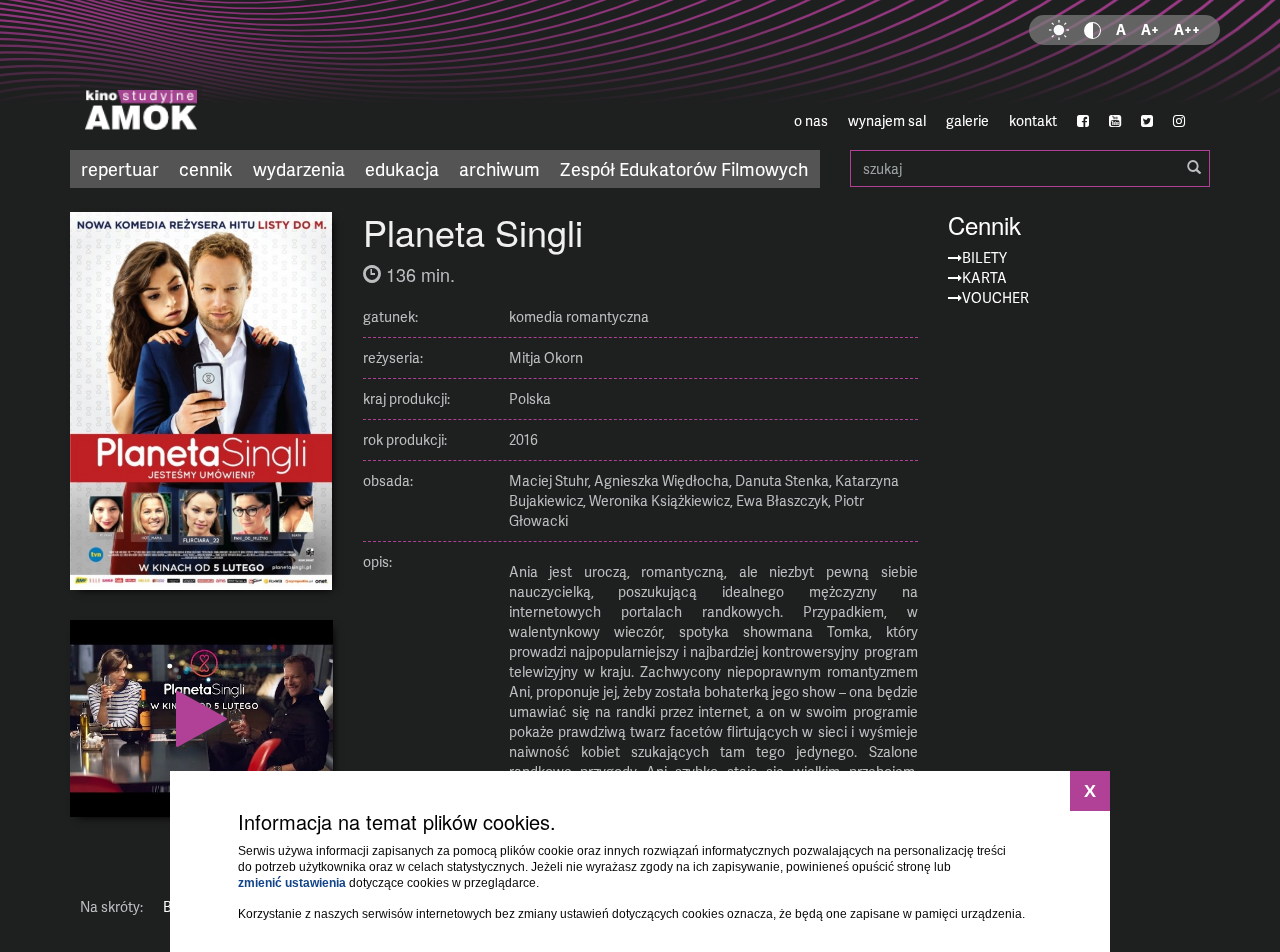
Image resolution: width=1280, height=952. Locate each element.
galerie (967, 120)
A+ (1150, 29)
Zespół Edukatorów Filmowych (684, 168)
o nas (811, 120)
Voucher (995, 297)
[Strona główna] (260, 75)
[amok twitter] (1147, 121)
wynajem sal (887, 120)
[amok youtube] (1115, 121)
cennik (206, 168)
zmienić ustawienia (292, 883)
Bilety (984, 257)
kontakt (1033, 120)
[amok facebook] (1083, 121)
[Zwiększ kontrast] (1092, 30)
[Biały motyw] (1059, 30)
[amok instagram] (1179, 121)
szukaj (1030, 168)
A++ (1187, 29)
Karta (984, 277)
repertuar (120, 168)
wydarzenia (299, 168)
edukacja (402, 168)
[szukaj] (1194, 168)
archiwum (499, 168)
